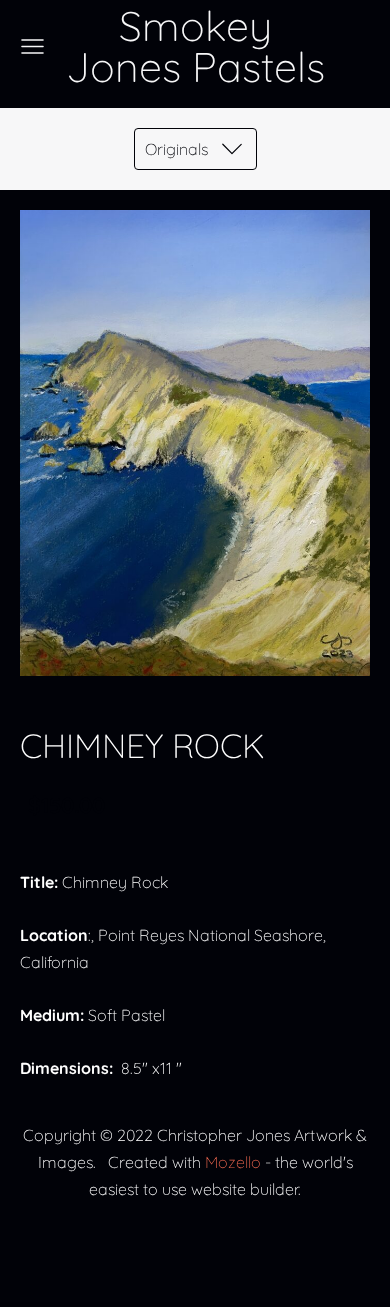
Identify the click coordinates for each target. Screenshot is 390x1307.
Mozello (233, 1162)
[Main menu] (32, 46)
